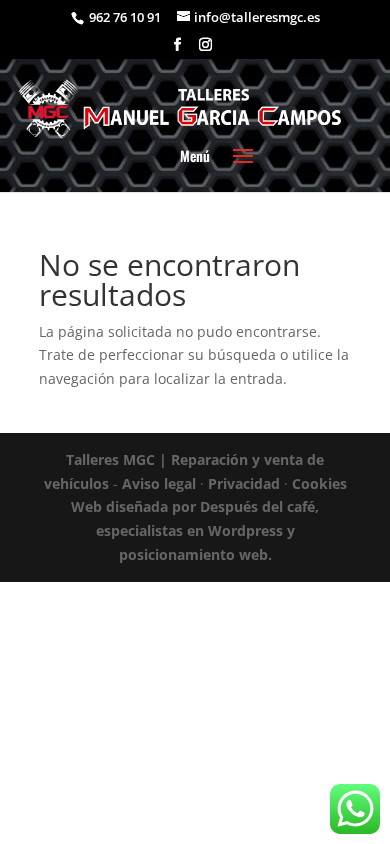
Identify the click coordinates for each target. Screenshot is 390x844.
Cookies (319, 483)
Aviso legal (159, 483)
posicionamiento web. (195, 554)
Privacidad (244, 483)
